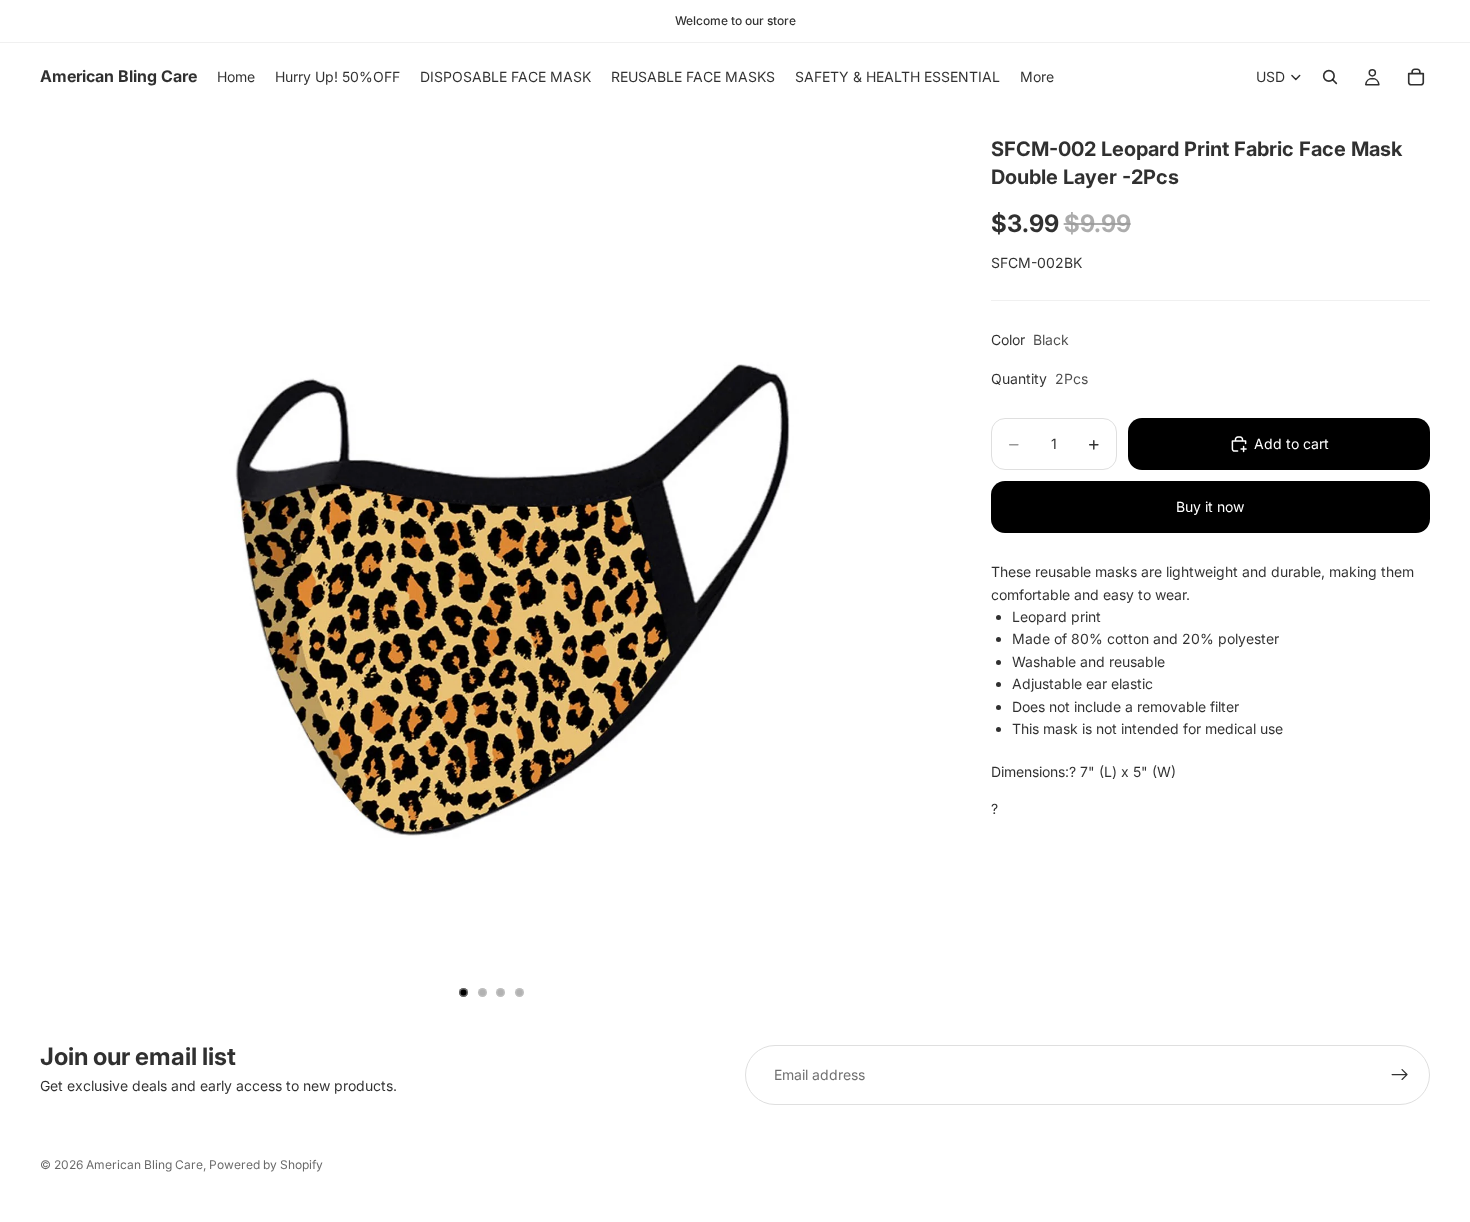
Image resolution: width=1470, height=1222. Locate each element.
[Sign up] (1400, 1075)
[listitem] (1037, 77)
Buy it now (1210, 506)
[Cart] (1416, 77)
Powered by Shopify (266, 1164)
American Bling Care (144, 1164)
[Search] (1330, 77)
